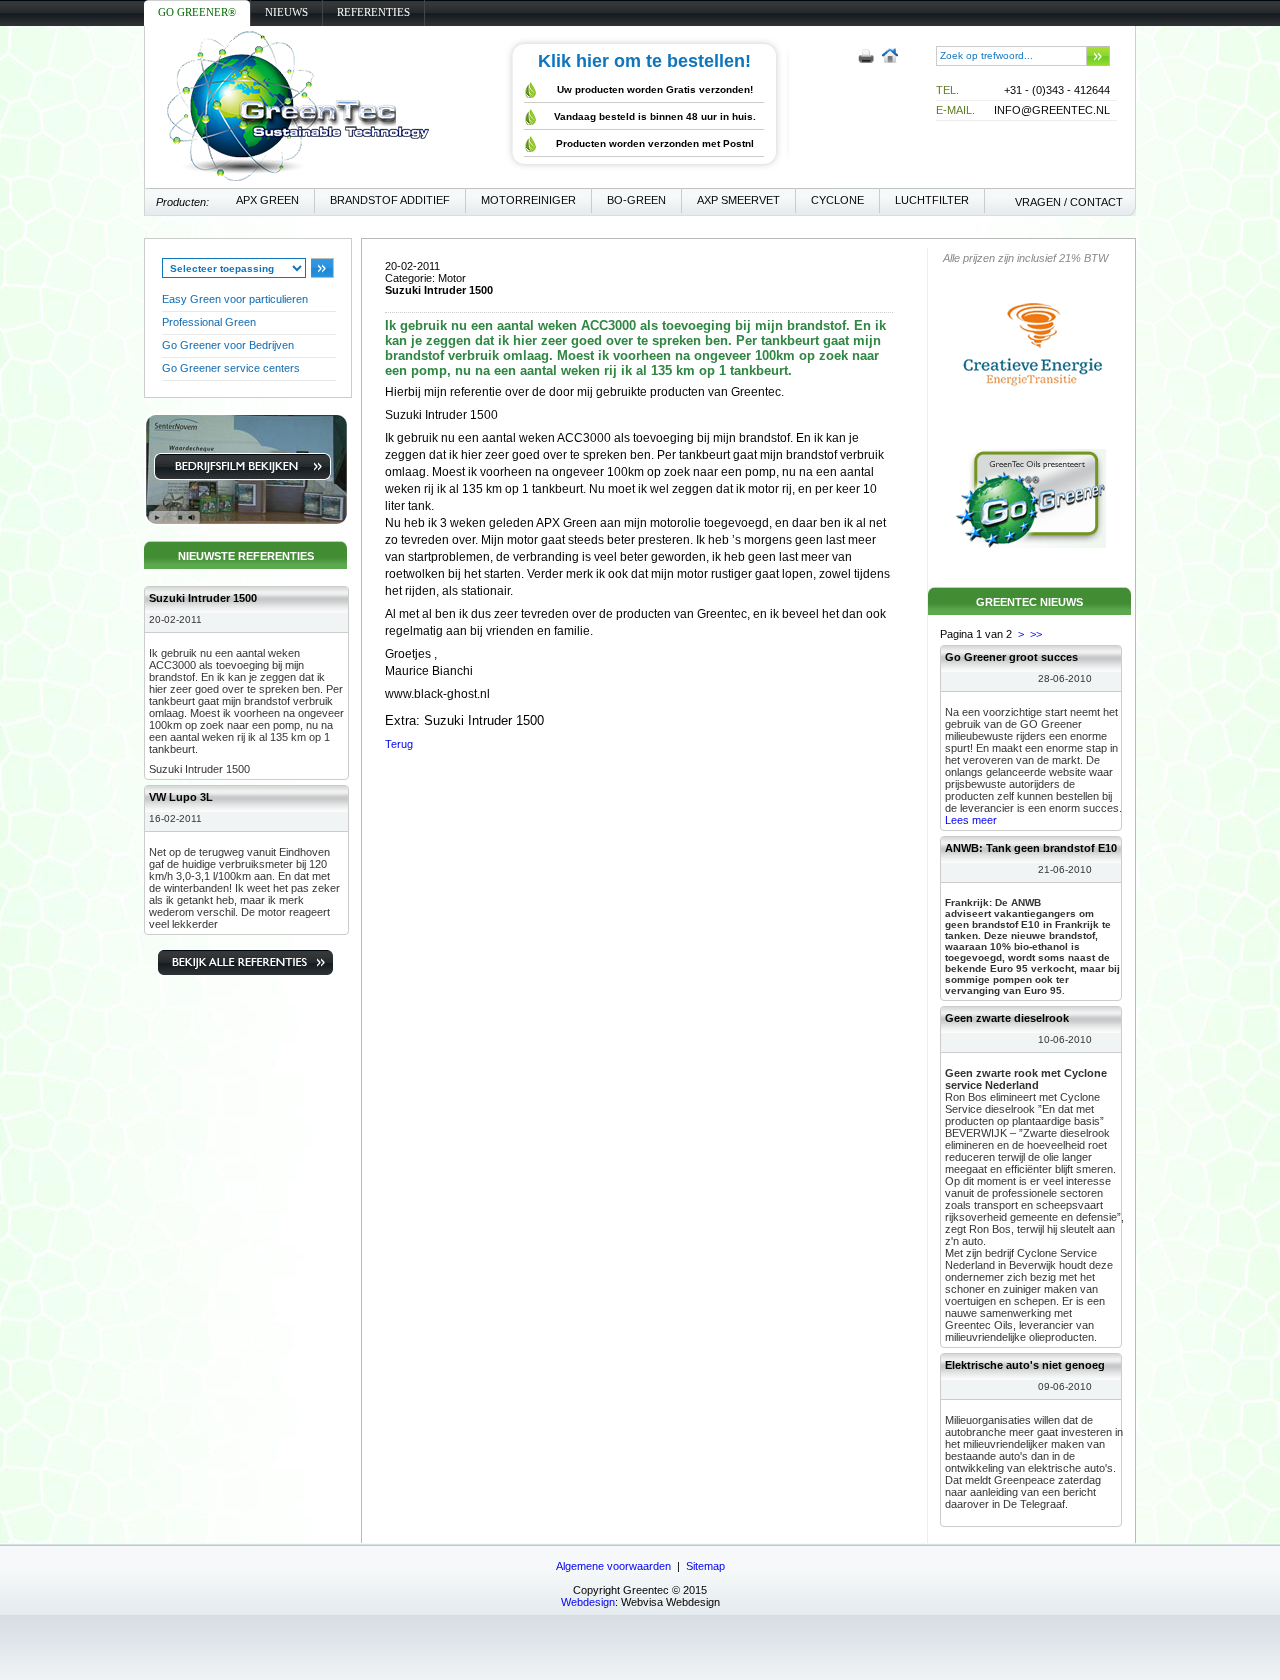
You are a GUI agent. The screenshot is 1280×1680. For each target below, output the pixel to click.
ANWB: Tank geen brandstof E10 (1031, 848)
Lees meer (971, 820)
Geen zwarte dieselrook (1007, 1018)
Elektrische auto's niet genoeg (1025, 1365)
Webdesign (588, 1602)
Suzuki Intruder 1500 (203, 598)
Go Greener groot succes (1011, 657)
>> (1036, 634)
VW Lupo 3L (181, 797)
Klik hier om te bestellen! (644, 61)
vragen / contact (1069, 202)
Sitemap (705, 1566)
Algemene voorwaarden (613, 1566)
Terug (399, 744)
